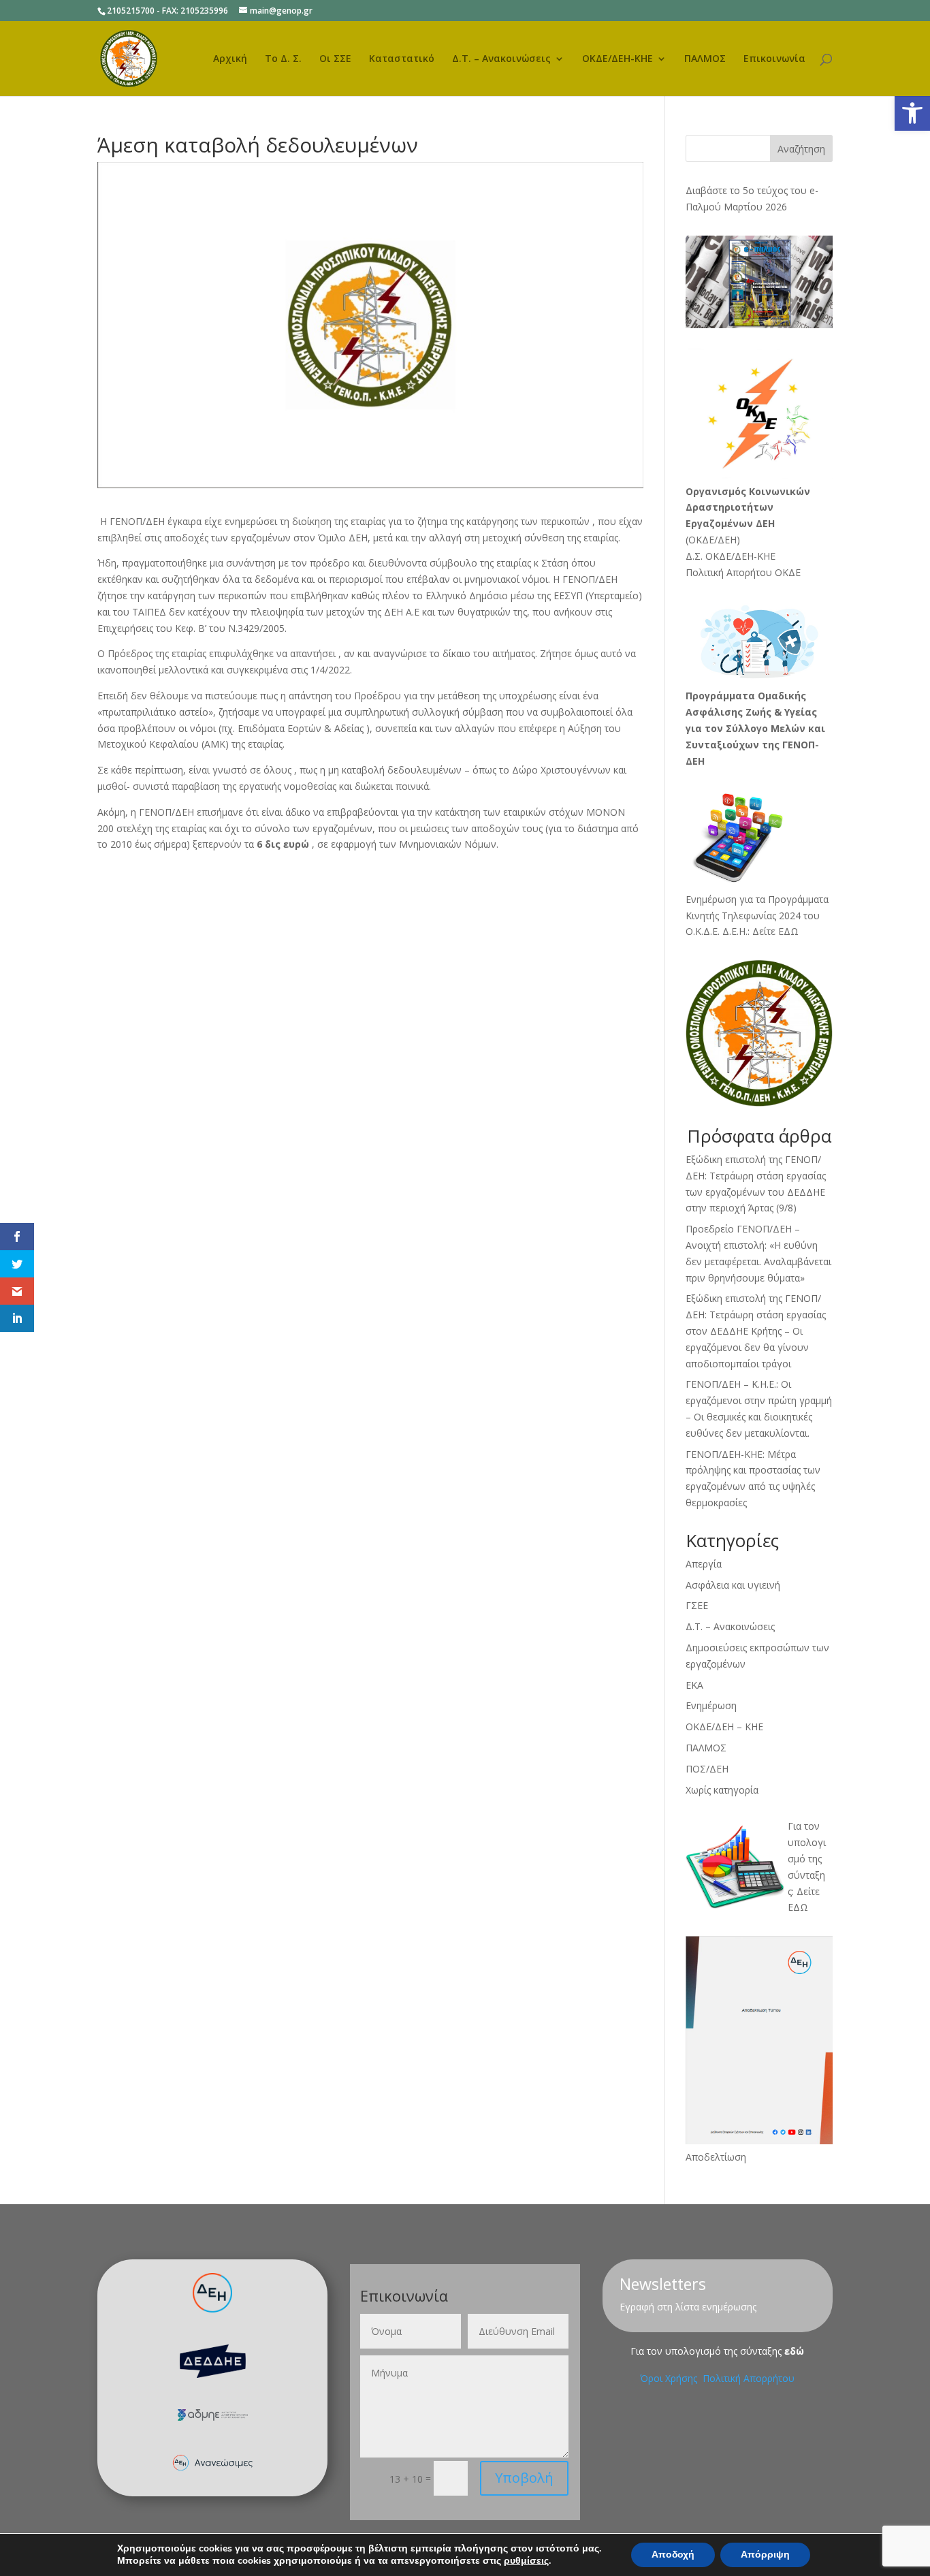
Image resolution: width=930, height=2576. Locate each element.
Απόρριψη (765, 2555)
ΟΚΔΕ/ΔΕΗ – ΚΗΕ (724, 1727)
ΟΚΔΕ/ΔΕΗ (712, 540)
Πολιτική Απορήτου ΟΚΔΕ (743, 572)
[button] (912, 113)
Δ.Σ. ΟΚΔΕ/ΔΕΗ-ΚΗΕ (731, 556)
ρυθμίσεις (526, 2561)
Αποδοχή (673, 2555)
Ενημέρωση (711, 1705)
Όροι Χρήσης (670, 2378)
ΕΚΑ (694, 1685)
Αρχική (230, 59)
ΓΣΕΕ (697, 1605)
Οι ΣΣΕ (335, 59)
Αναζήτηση (801, 149)
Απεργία (704, 1564)
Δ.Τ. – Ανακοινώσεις (501, 59)
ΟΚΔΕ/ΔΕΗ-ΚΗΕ (618, 59)
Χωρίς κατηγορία (722, 1790)
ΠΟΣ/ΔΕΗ (707, 1769)
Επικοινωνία (774, 59)
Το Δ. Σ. (283, 59)
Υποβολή (524, 2478)
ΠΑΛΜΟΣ (705, 59)
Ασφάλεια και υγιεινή (733, 1585)
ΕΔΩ (798, 1907)
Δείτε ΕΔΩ (775, 931)
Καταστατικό (402, 59)
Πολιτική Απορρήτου (749, 2378)
